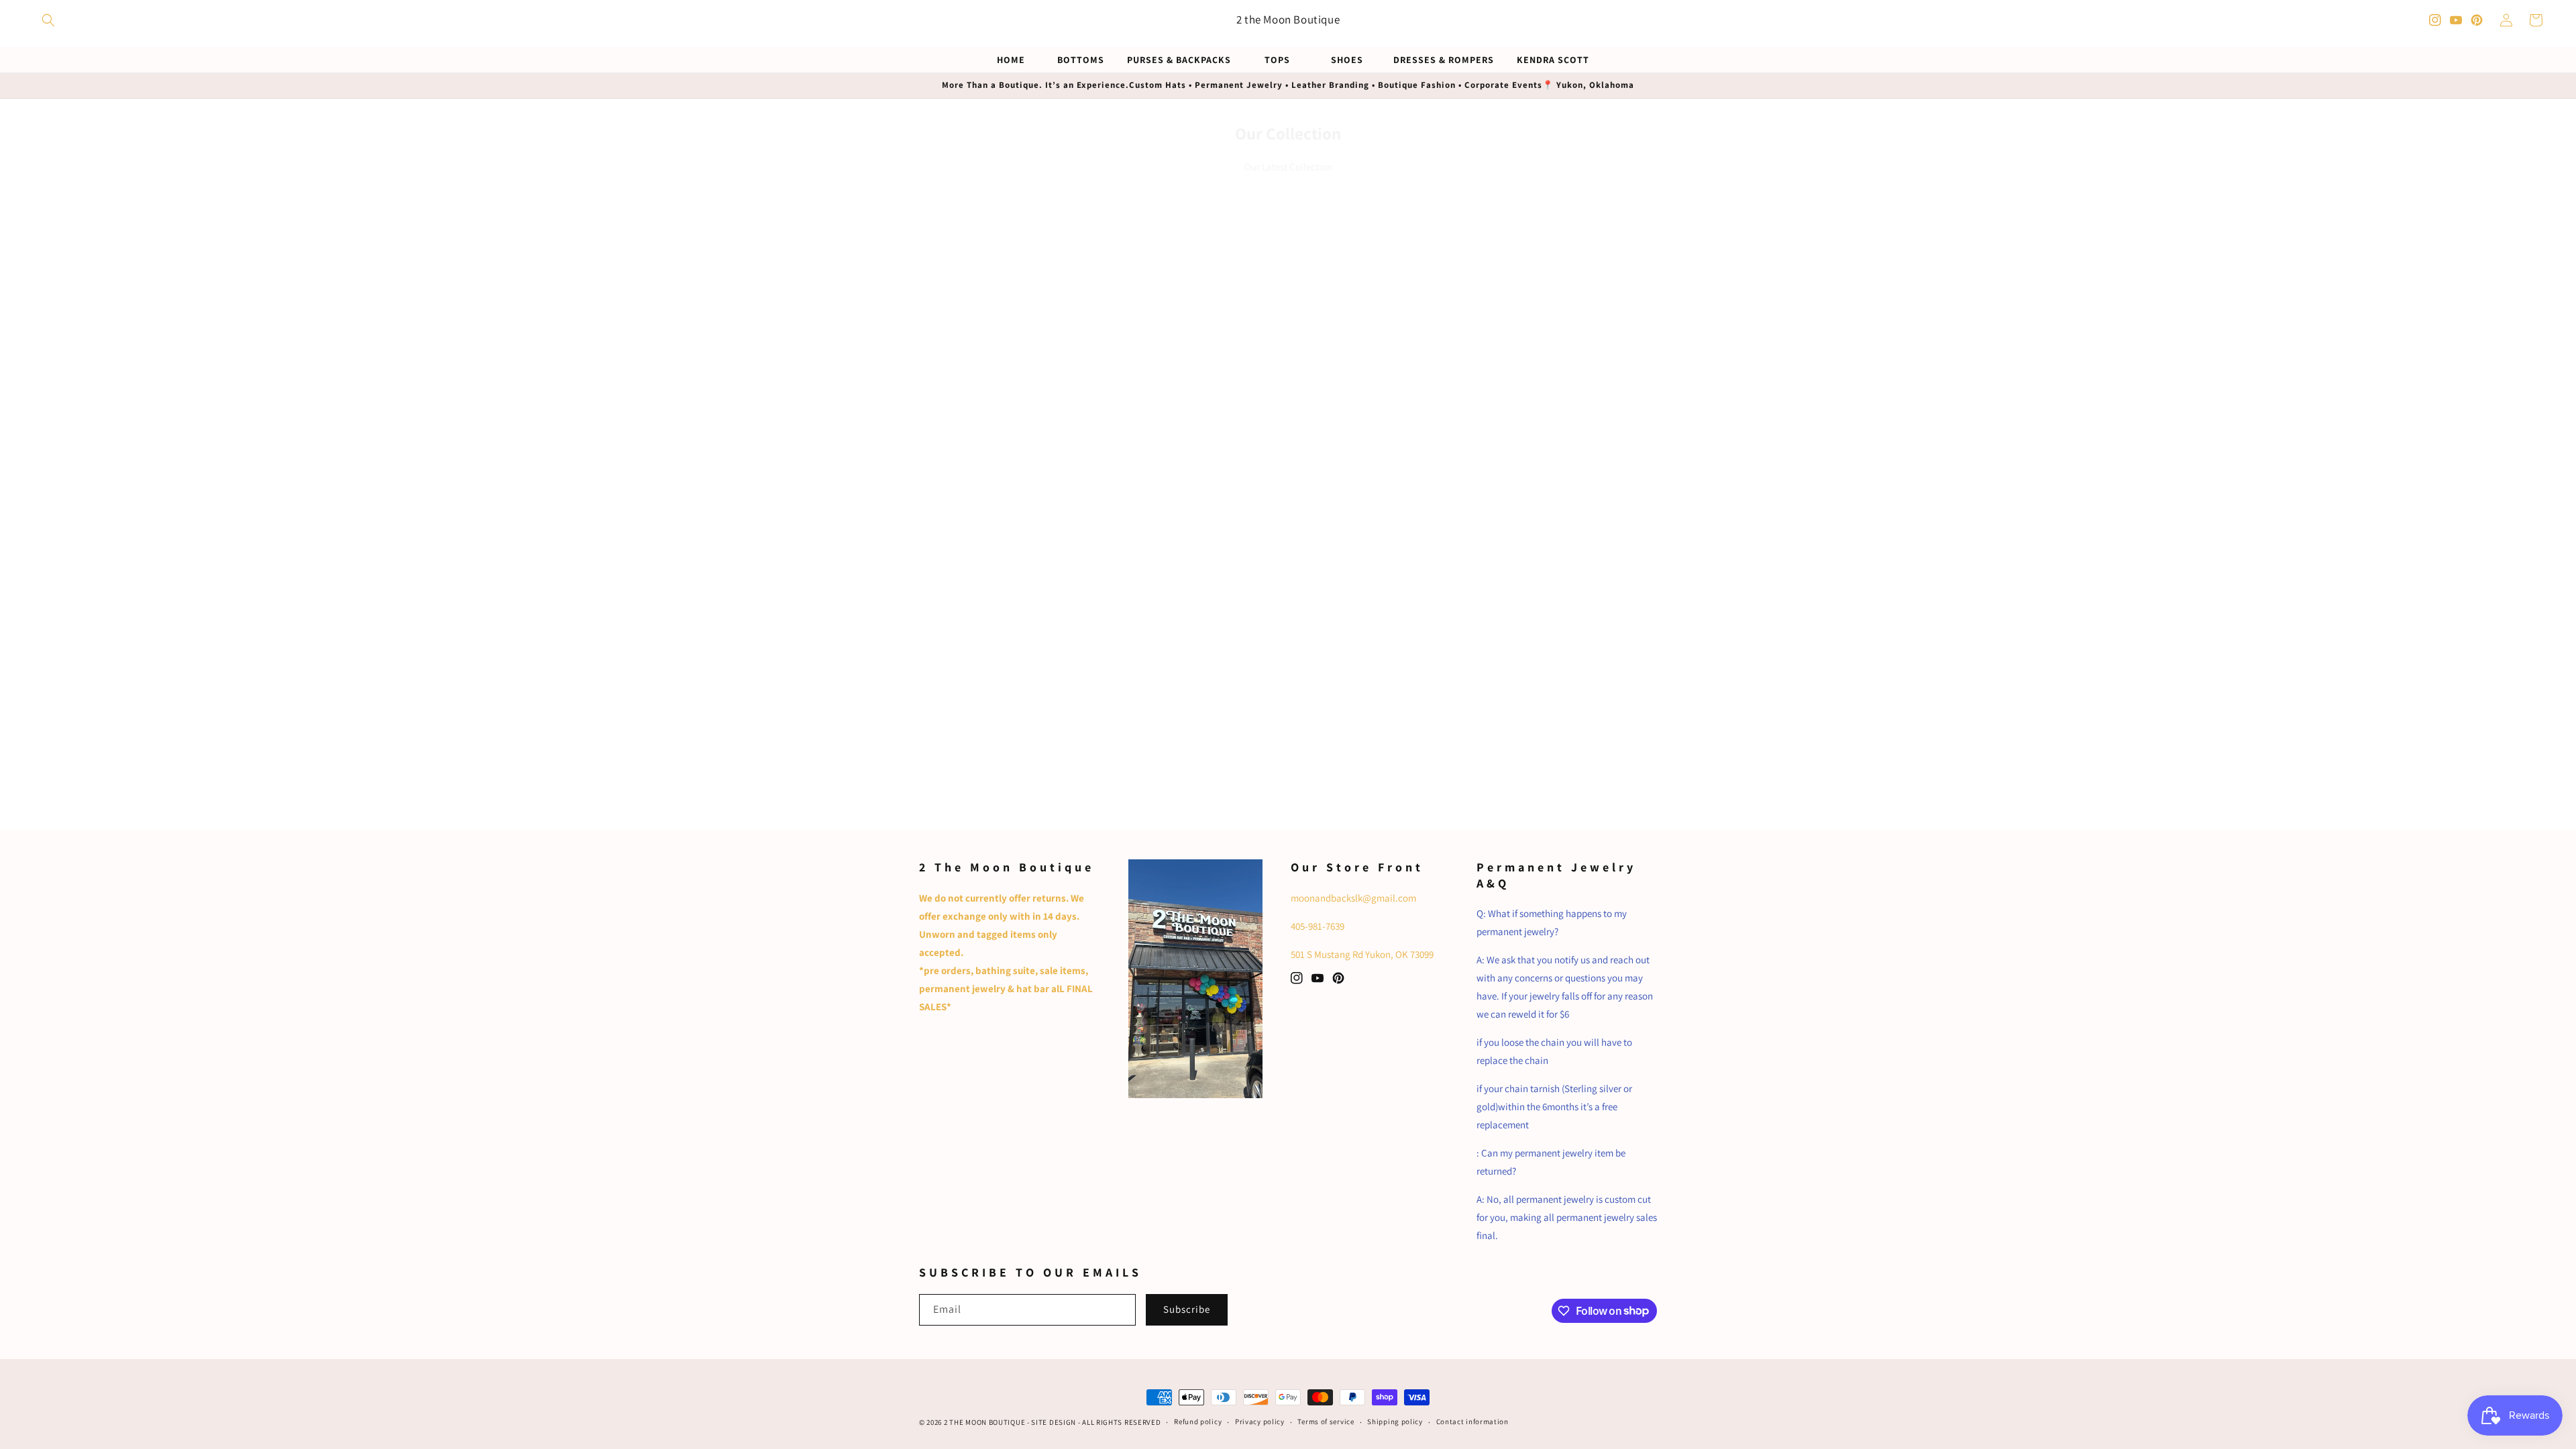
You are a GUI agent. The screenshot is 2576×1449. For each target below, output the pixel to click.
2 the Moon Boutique (984, 1422)
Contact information (1472, 1421)
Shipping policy (1395, 1421)
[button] (48, 20)
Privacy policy (1260, 1421)
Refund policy (1198, 1421)
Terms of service (1326, 1421)
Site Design (1054, 1422)
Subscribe (1187, 1309)
